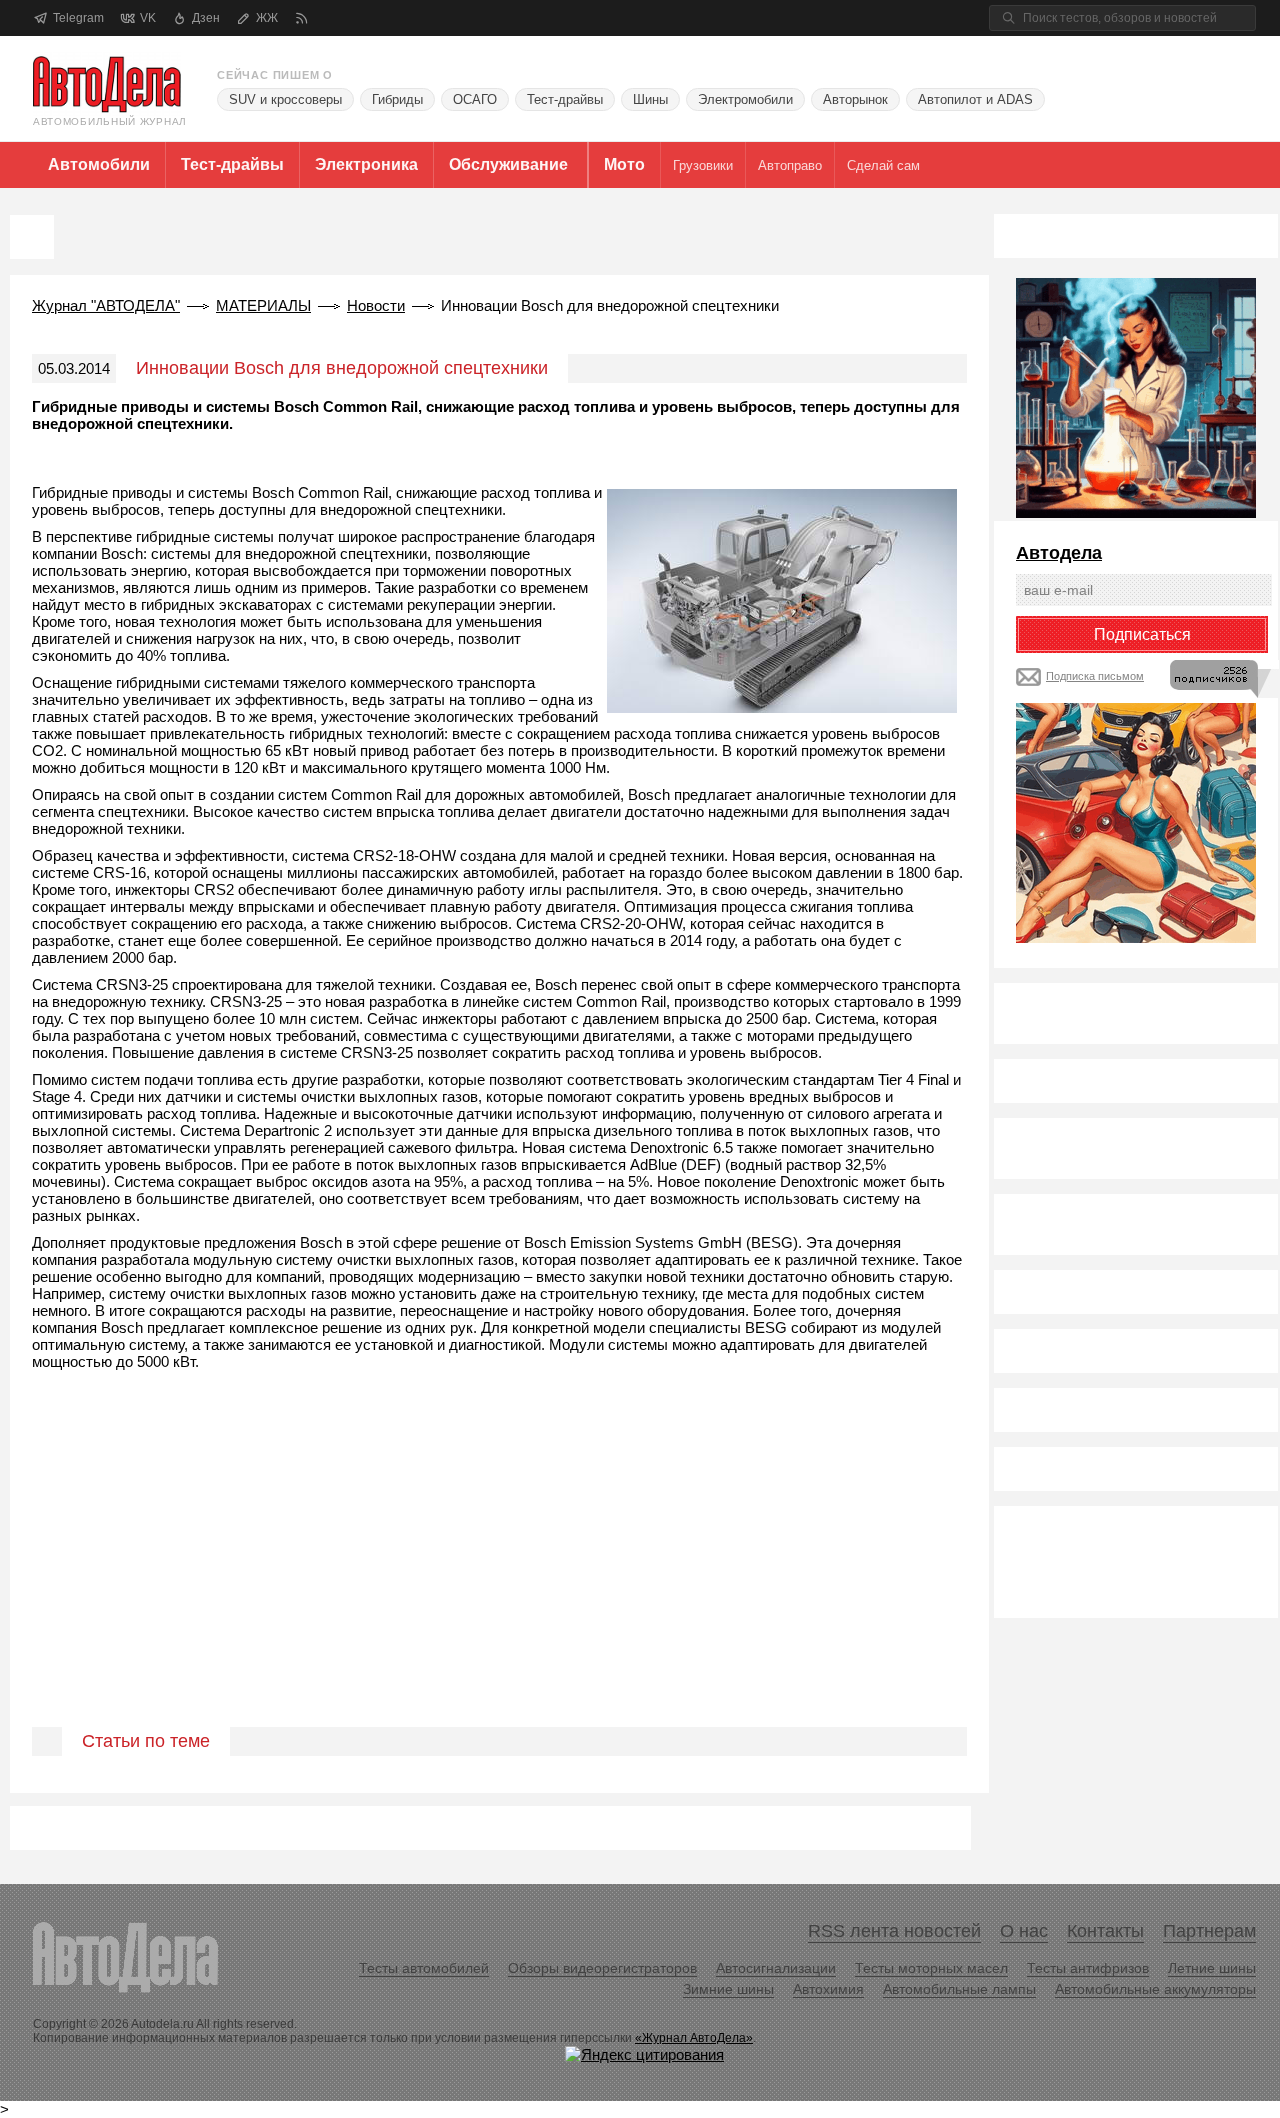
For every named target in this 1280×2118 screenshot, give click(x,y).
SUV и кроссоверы (285, 99)
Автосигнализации (776, 1968)
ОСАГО (475, 99)
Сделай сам (883, 165)
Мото (624, 164)
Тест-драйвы (565, 99)
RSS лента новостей (894, 1931)
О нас (1024, 1931)
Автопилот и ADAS (975, 99)
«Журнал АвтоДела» (694, 2038)
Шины (650, 99)
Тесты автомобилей (424, 1968)
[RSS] (301, 18)
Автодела (1059, 553)
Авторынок (855, 99)
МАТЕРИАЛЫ (263, 305)
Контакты (1105, 1931)
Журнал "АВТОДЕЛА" (106, 305)
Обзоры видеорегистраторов (602, 1968)
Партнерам (1209, 1931)
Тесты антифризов (1088, 1968)
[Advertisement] (499, 1572)
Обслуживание (508, 164)
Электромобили (745, 99)
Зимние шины (728, 1989)
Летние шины (1212, 1968)
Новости (376, 305)
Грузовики (703, 165)
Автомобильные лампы (959, 1989)
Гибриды (397, 99)
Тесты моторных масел (931, 1968)
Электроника (366, 164)
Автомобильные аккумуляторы (1155, 1989)
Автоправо (790, 165)
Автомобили (99, 164)
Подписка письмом (1095, 676)
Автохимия (828, 1989)
